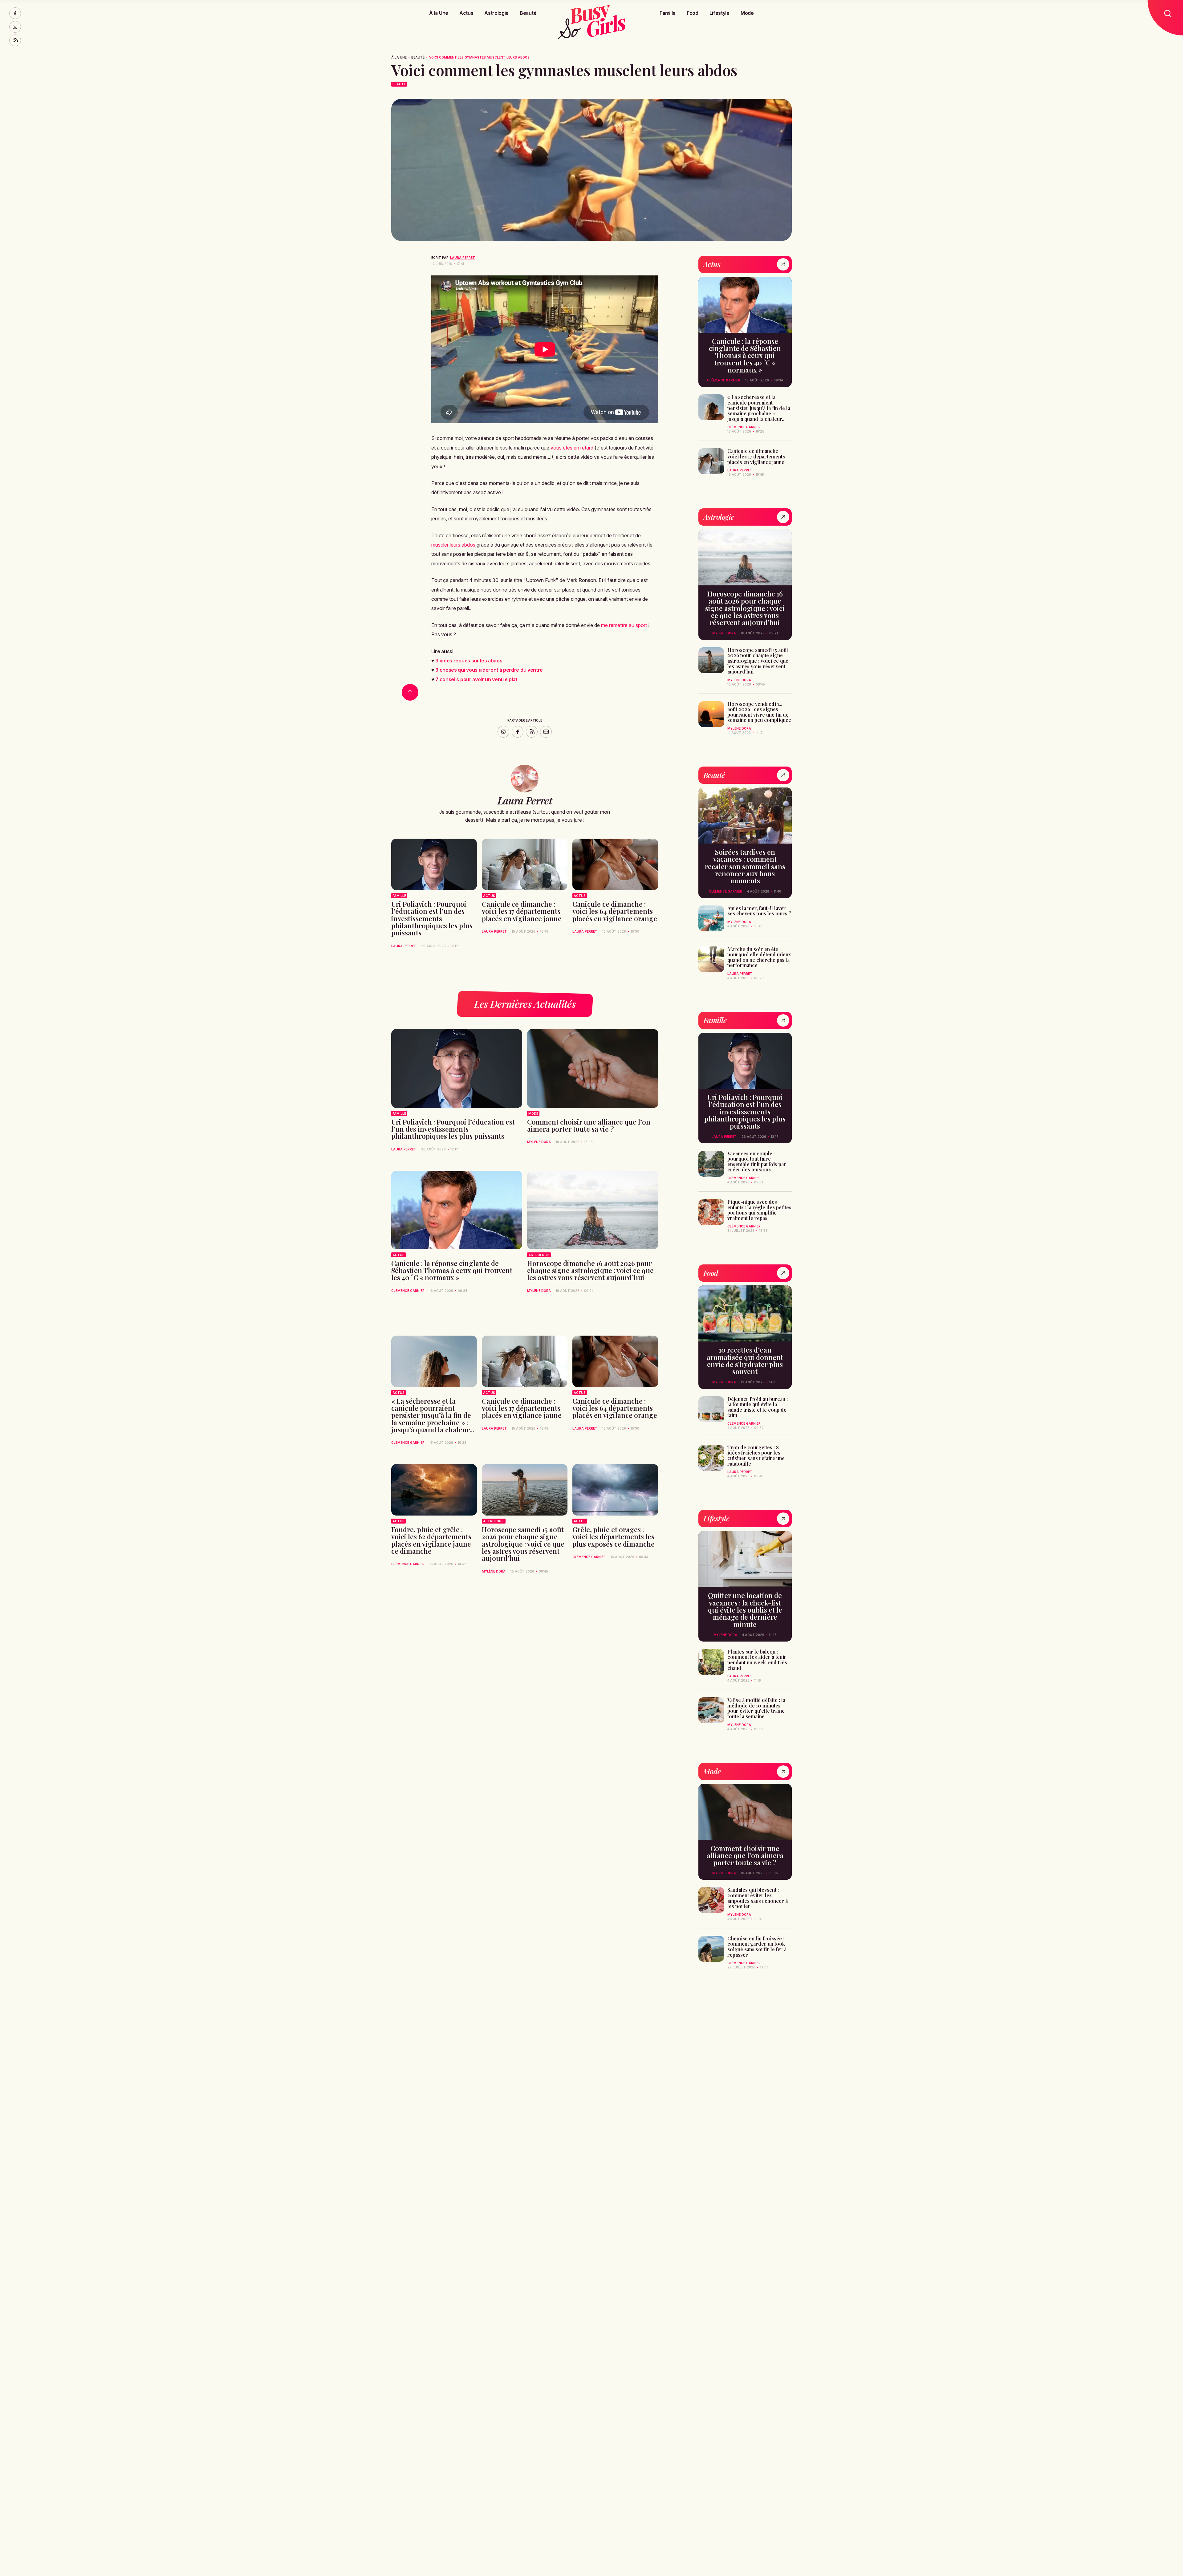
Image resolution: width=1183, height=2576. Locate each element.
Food (693, 13)
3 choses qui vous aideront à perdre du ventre (489, 670)
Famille (668, 13)
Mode (747, 13)
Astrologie (496, 13)
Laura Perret (463, 258)
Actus (466, 13)
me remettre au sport (624, 625)
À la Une (439, 13)
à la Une (399, 57)
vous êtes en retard (572, 448)
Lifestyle (720, 13)
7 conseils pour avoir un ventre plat (476, 679)
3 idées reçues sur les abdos (469, 661)
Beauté (528, 13)
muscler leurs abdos (453, 545)
